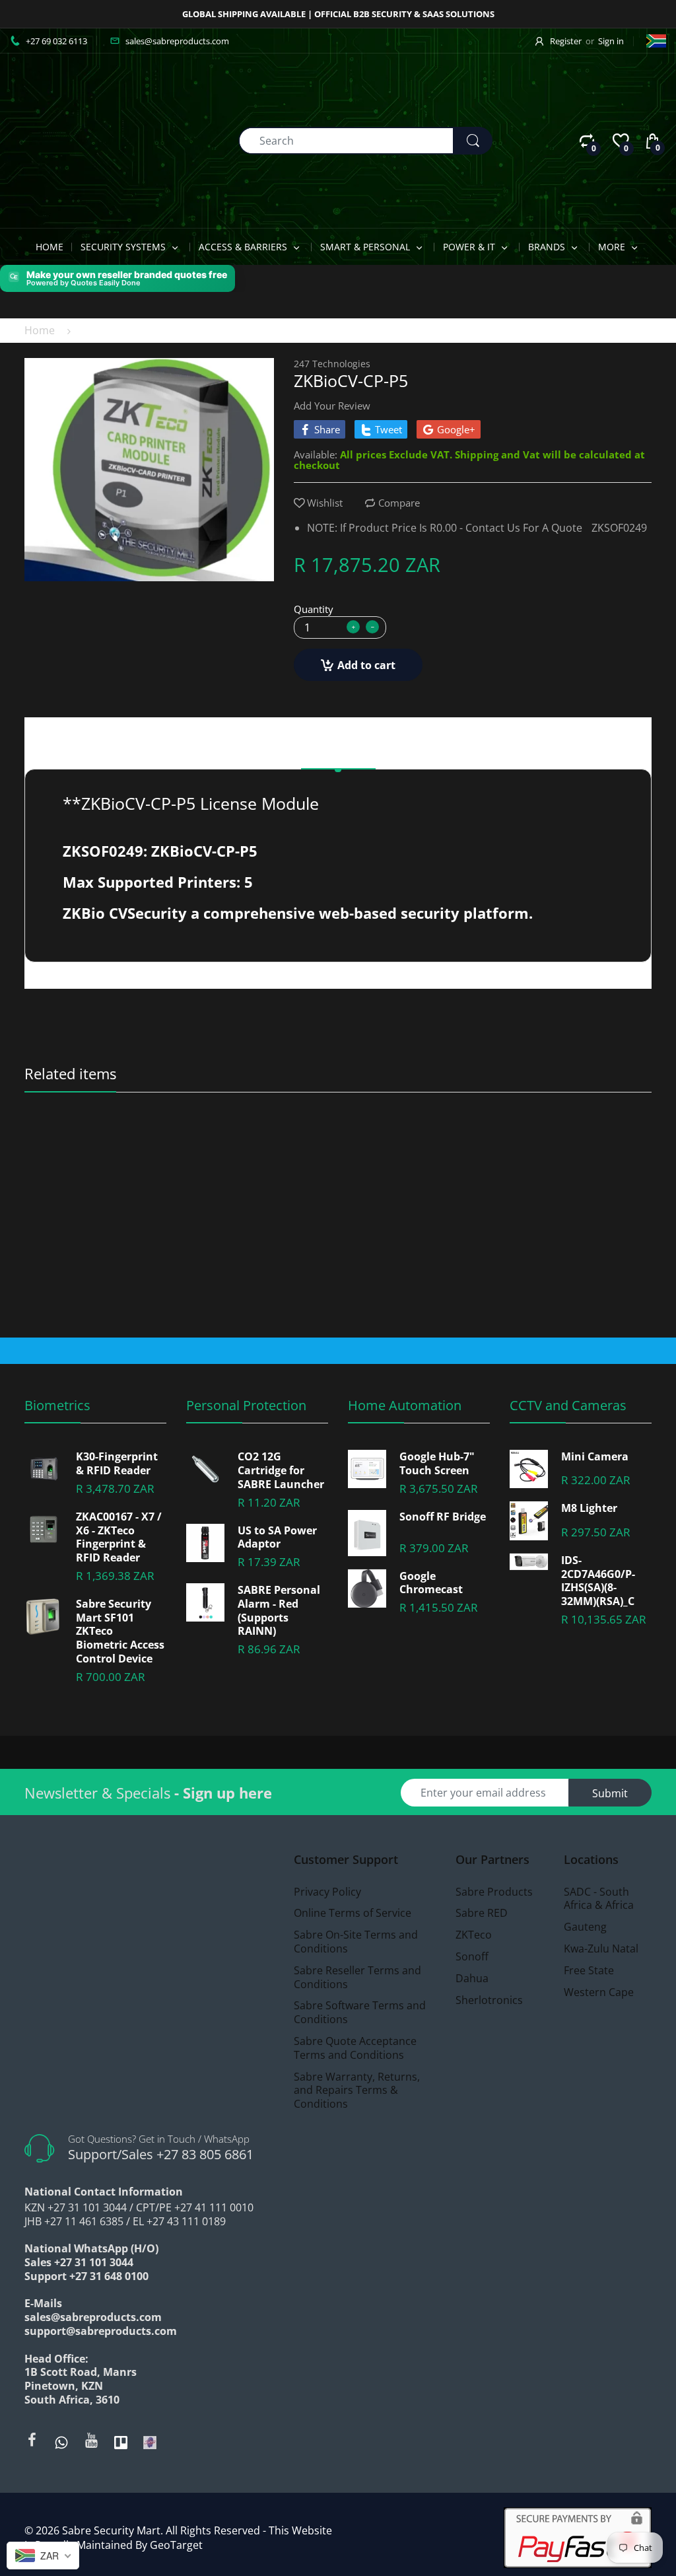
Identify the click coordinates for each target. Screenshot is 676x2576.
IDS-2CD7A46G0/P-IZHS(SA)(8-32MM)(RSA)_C (598, 1581)
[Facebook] (32, 2440)
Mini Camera (595, 1457)
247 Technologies (332, 364)
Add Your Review (332, 406)
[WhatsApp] (61, 2441)
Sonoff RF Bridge (443, 1517)
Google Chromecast (431, 1583)
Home (40, 330)
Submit (610, 1793)
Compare (399, 503)
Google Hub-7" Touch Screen (437, 1464)
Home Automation (405, 1405)
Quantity (314, 609)
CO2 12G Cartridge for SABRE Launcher (281, 1470)
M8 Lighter (589, 1508)
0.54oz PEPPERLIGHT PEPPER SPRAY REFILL (103, 1149)
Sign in (611, 41)
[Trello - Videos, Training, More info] (121, 2441)
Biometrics (57, 1405)
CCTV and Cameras (568, 1405)
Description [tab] (338, 752)
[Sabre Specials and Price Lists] (150, 2441)
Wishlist (325, 503)
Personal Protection (246, 1405)
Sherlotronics (534, 1131)
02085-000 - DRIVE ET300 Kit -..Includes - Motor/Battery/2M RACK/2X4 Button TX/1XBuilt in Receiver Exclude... (417, 1149)
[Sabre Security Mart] (83, 139)
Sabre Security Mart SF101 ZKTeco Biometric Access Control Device (120, 1631)
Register (566, 41)
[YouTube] (91, 2440)
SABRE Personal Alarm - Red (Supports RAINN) (279, 1611)
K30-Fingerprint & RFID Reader (117, 1464)
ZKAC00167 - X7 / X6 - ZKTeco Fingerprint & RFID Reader (119, 1537)
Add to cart (366, 665)
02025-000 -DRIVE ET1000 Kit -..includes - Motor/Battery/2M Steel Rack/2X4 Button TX (260, 1149)
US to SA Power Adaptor (277, 1538)
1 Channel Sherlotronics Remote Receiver (574, 1149)
